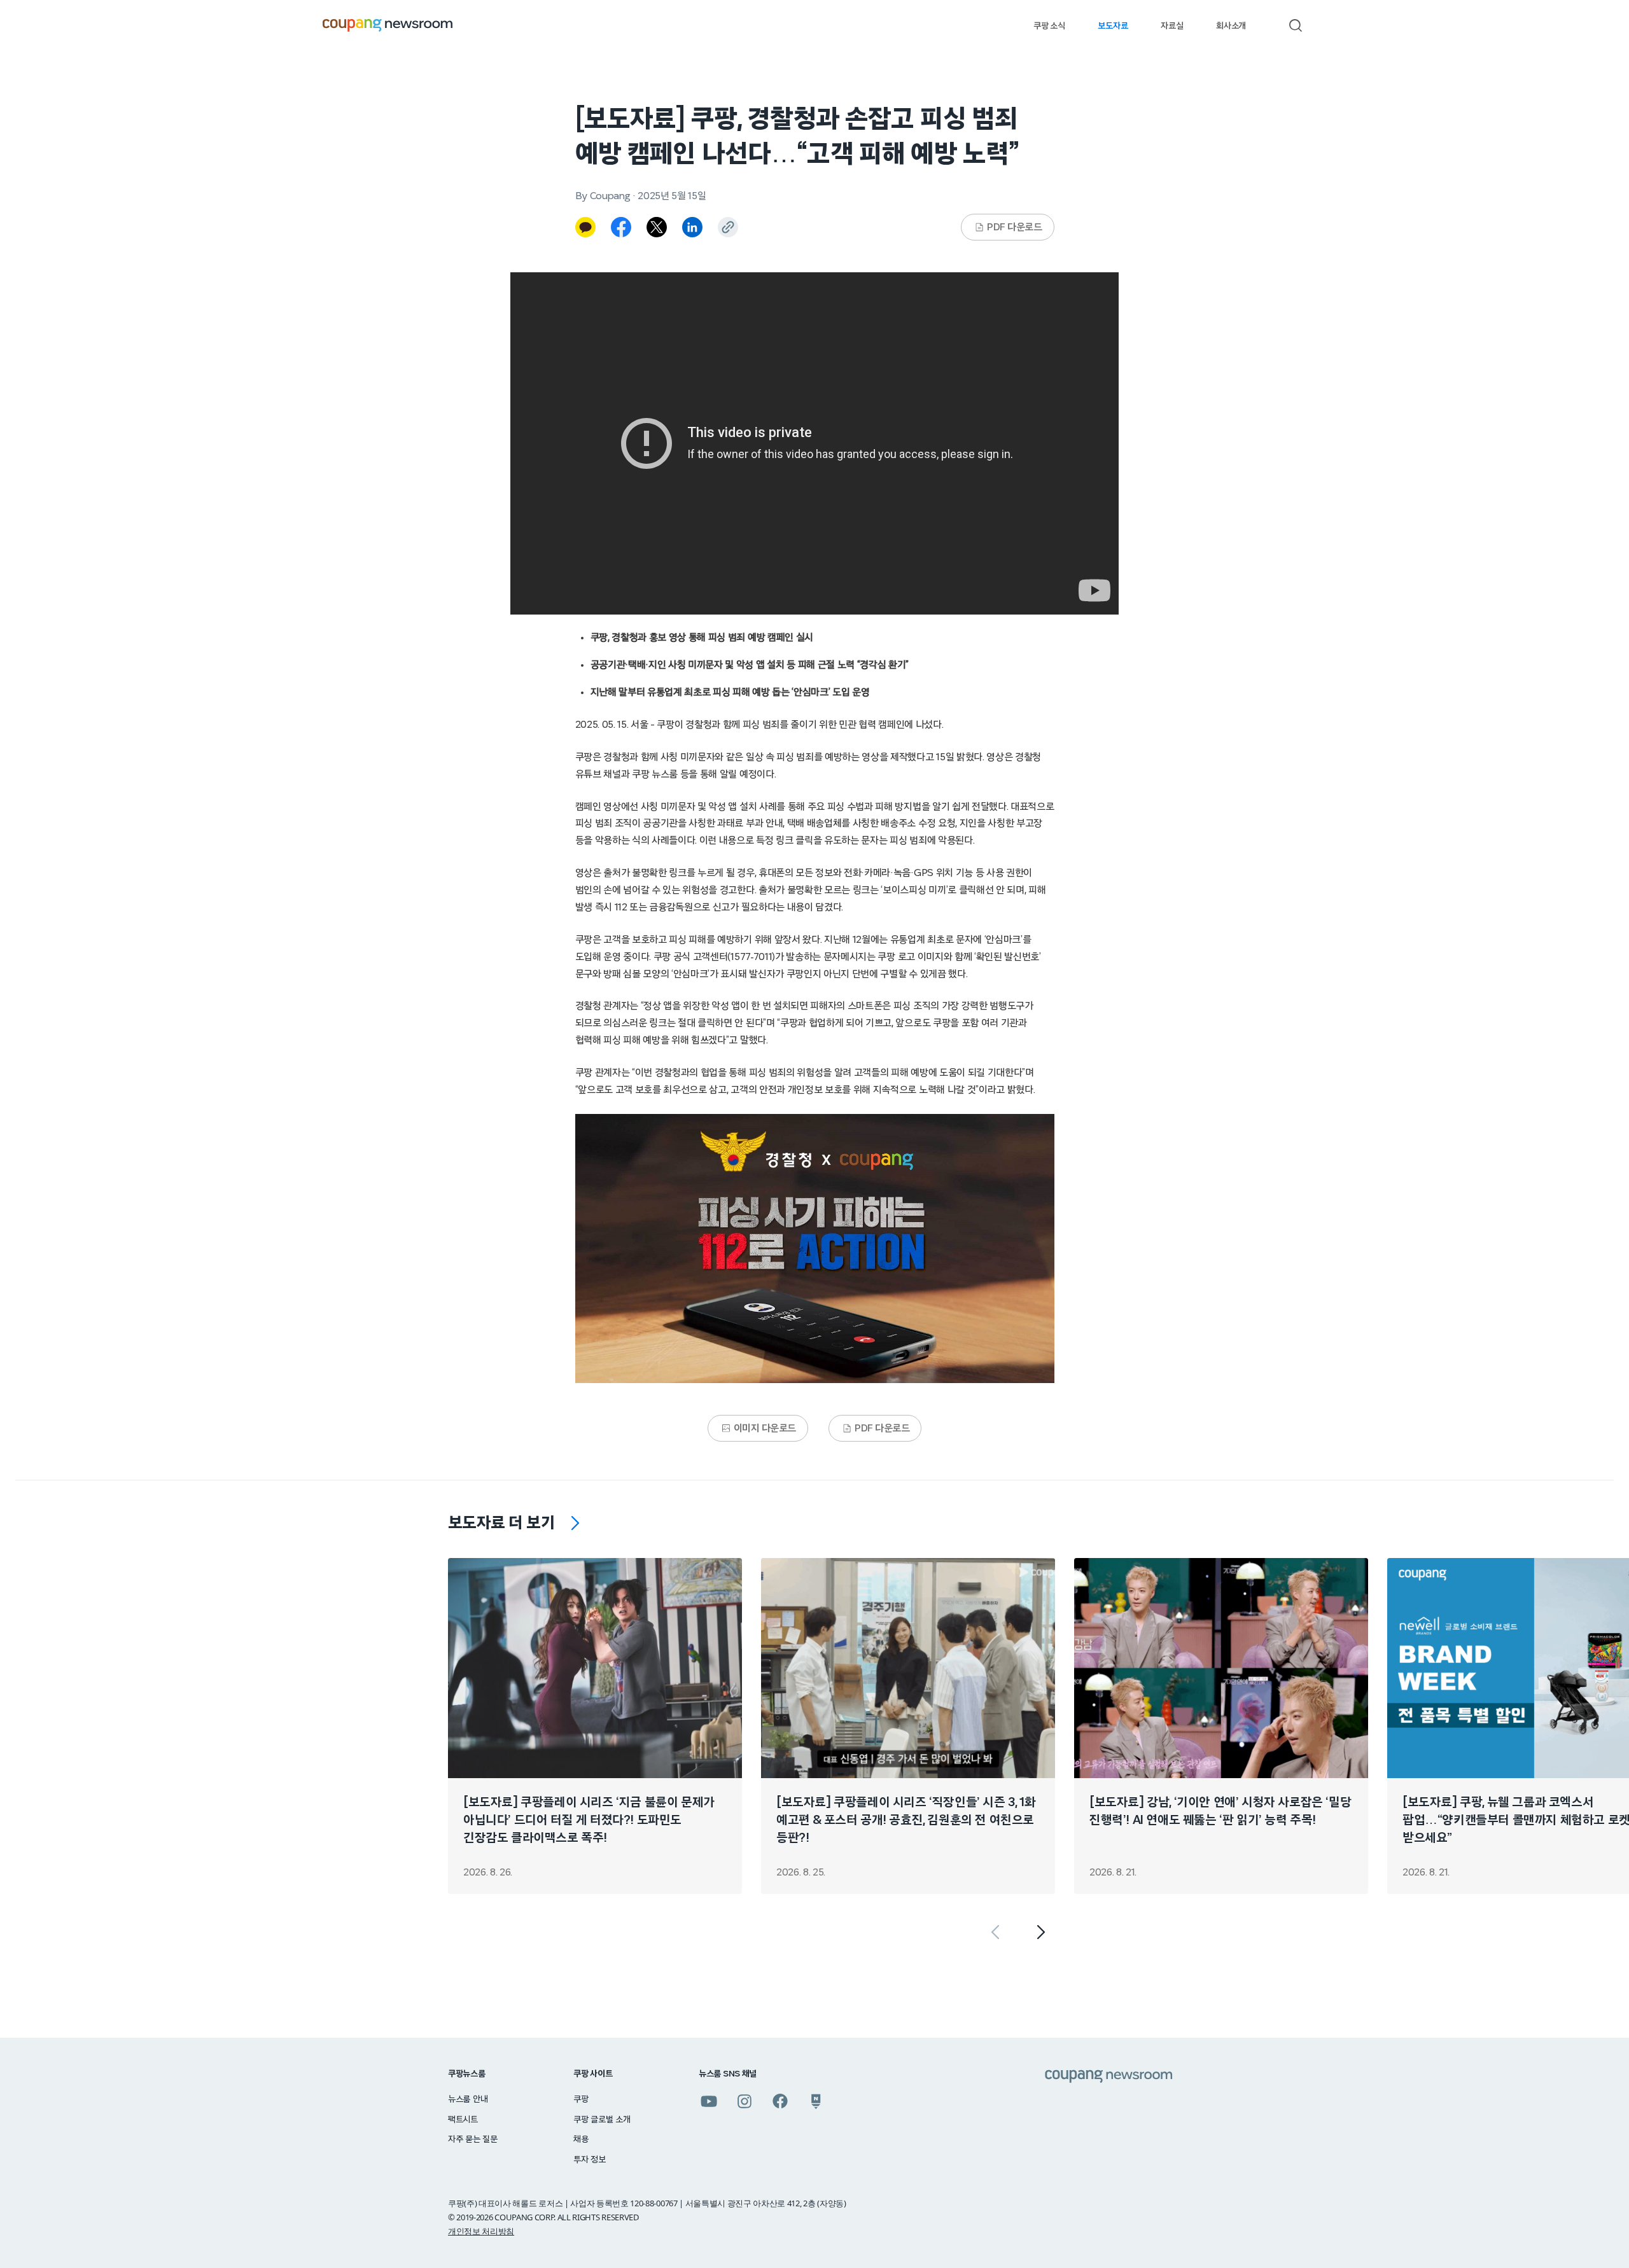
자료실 (1172, 26)
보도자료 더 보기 (501, 1523)
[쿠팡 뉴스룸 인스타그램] (745, 2101)
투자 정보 (590, 2160)
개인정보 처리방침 (481, 2231)
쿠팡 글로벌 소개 (602, 2120)
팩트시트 (463, 2120)
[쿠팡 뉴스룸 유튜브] (709, 2101)
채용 (581, 2139)
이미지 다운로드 (765, 1428)
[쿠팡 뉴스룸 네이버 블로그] (816, 2101)
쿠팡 (581, 2099)
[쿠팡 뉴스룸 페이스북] (780, 2101)
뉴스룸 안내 (468, 2099)
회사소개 (1231, 26)
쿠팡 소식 (1049, 26)
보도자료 (1113, 26)
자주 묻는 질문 (473, 2139)
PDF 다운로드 (1014, 227)
